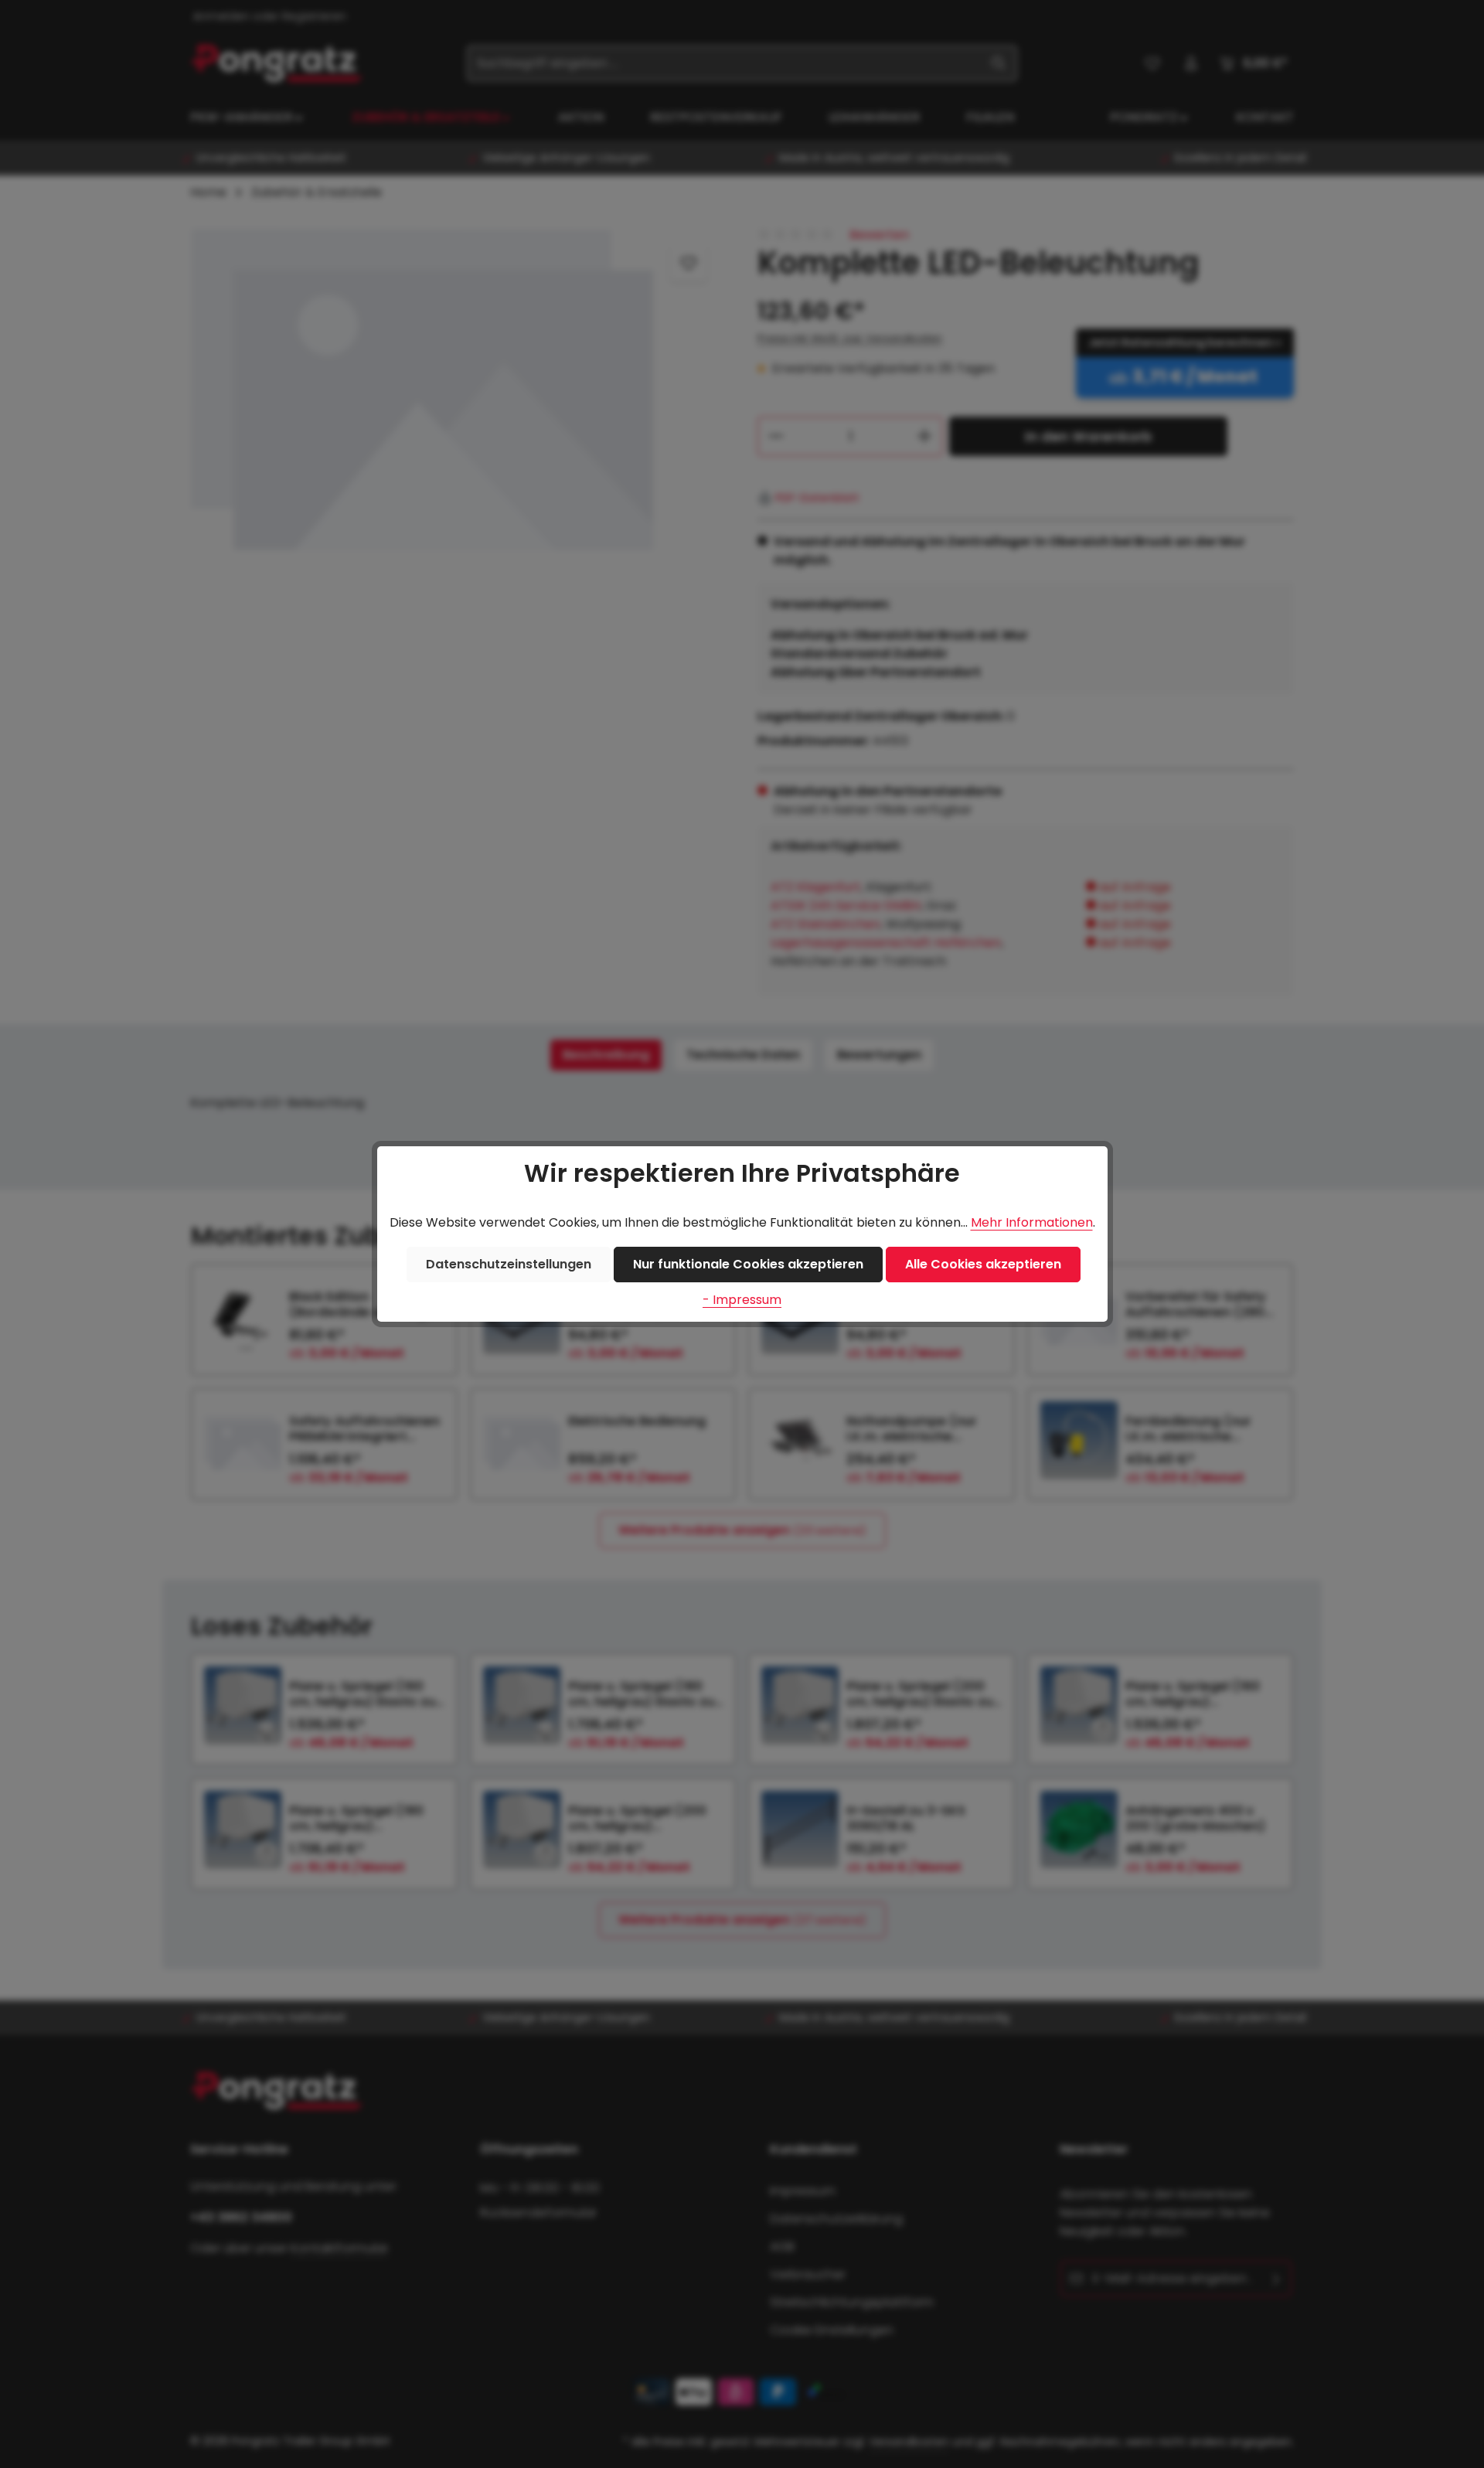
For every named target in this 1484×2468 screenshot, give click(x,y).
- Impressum (742, 1300)
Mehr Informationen (1032, 1222)
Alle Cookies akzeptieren (983, 1264)
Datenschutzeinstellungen (509, 1264)
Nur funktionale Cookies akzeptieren (748, 1264)
